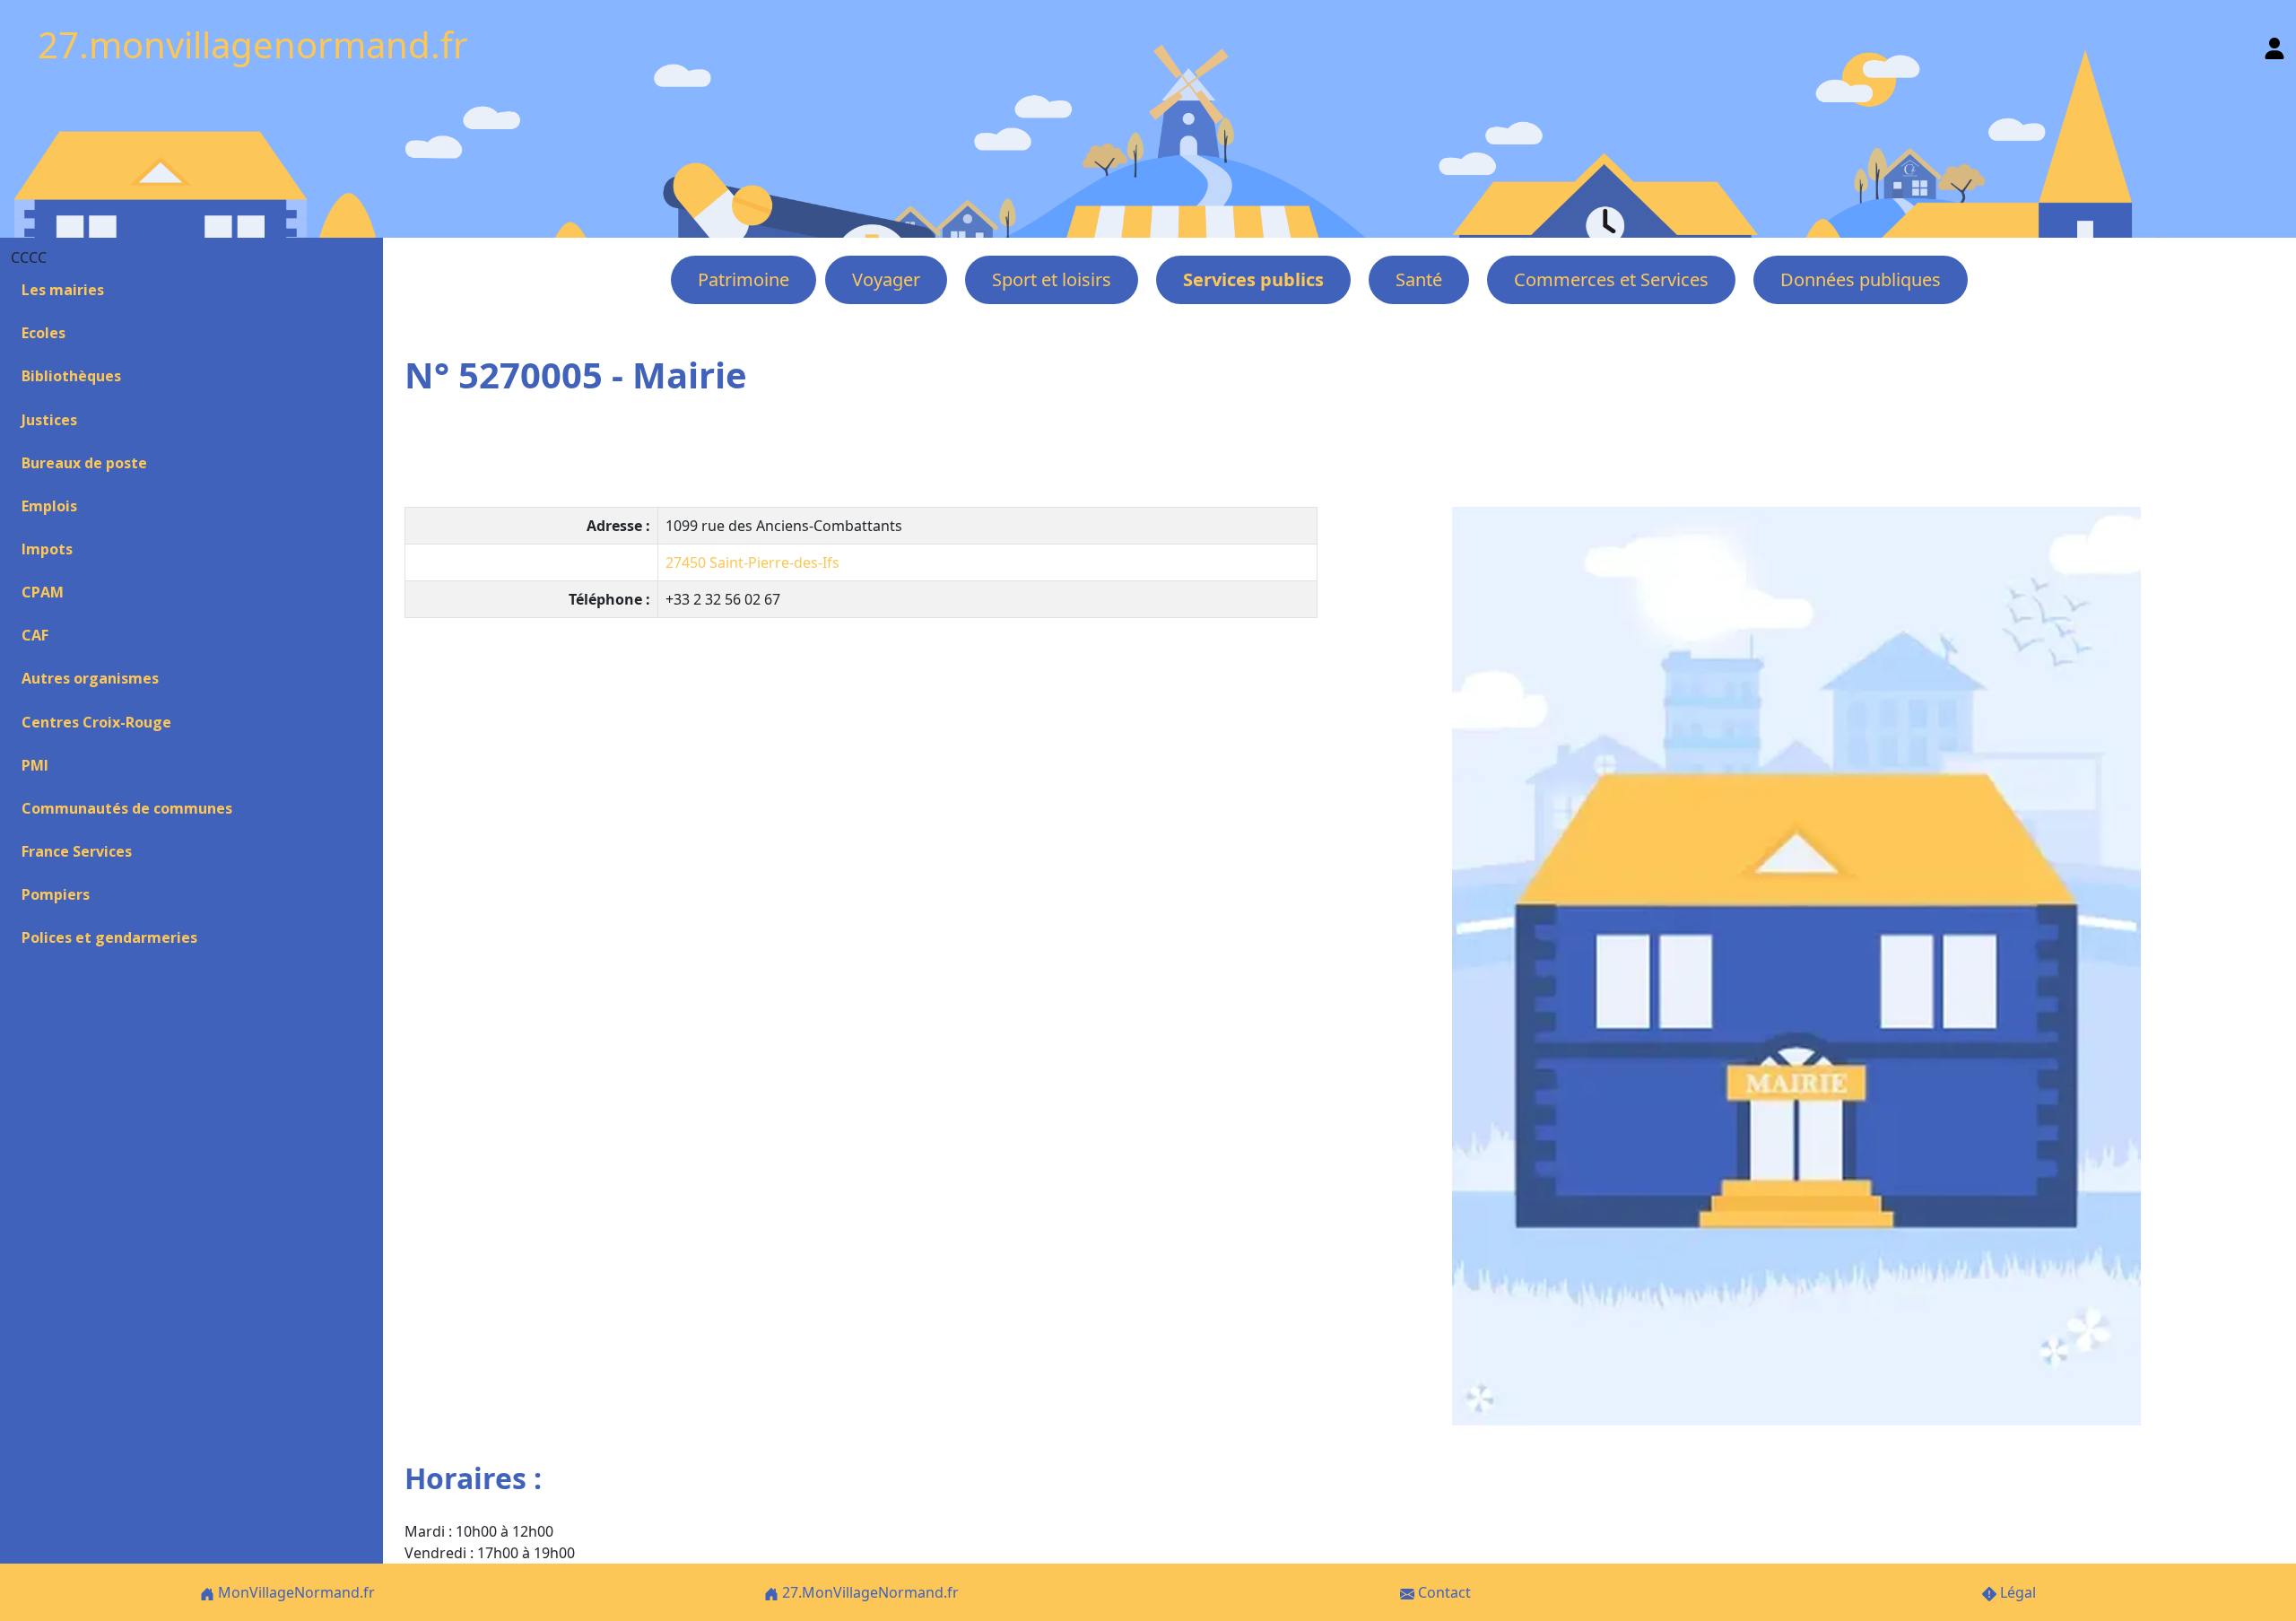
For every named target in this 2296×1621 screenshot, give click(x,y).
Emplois (49, 506)
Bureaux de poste (84, 463)
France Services (77, 851)
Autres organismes (90, 678)
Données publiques (1861, 279)
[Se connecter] (2274, 44)
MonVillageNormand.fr (295, 1592)
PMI (35, 765)
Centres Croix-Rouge (96, 722)
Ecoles (43, 333)
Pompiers (56, 894)
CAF (35, 635)
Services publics (1253, 279)
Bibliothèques (71, 376)
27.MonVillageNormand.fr (869, 1592)
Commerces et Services (1611, 279)
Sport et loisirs (1052, 279)
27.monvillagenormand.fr (253, 44)
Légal (2016, 1592)
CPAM (43, 592)
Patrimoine (744, 279)
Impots (47, 549)
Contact (1443, 1592)
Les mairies (63, 290)
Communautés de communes (127, 808)
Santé (1419, 279)
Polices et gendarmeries (109, 937)
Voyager (886, 279)
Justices (49, 420)
